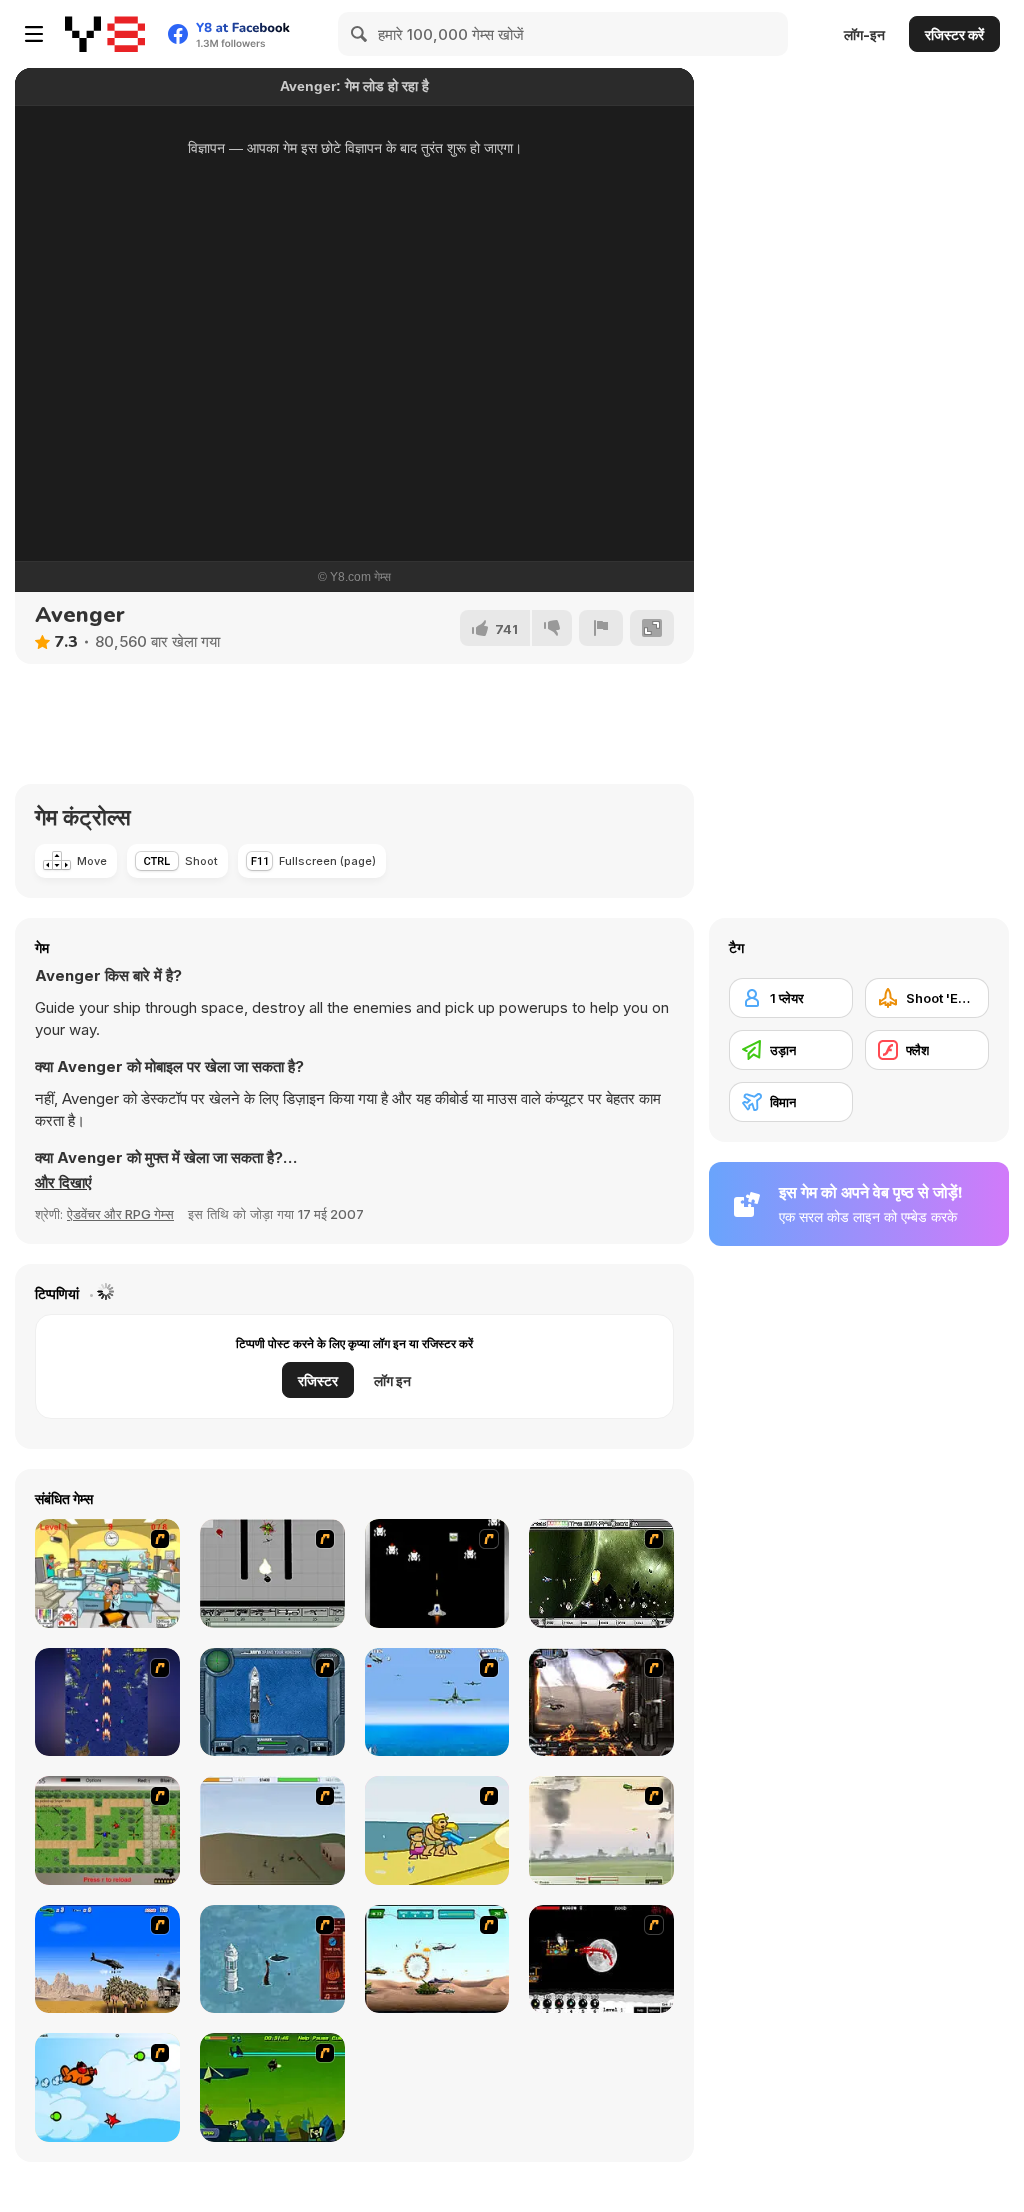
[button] (63, 1183)
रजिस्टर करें (954, 34)
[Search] (360, 34)
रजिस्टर (318, 1380)
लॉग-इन (864, 34)
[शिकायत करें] (601, 628)
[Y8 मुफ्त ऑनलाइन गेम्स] (105, 34)
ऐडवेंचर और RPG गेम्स (120, 1214)
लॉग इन (392, 1380)
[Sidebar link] (34, 34)
